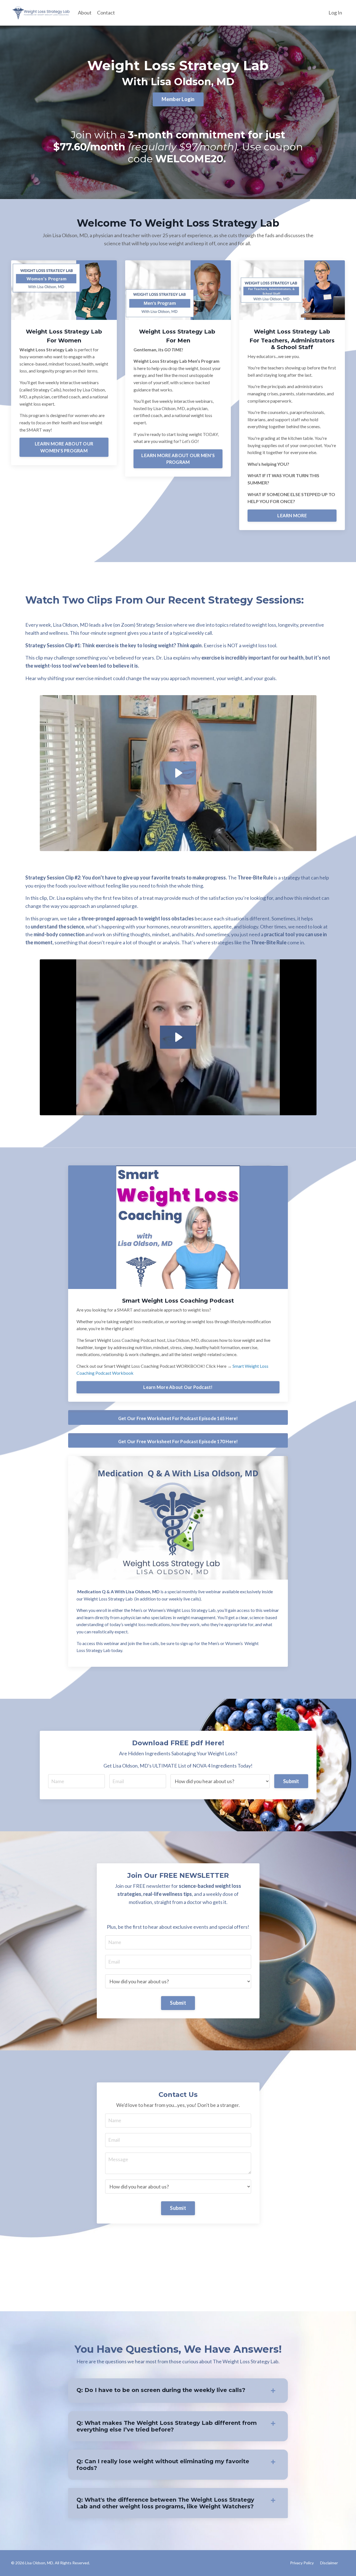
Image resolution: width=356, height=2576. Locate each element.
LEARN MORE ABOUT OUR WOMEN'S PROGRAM (64, 447)
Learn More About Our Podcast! (178, 1387)
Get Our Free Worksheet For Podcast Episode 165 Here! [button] (178, 1418)
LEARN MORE (292, 515)
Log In (335, 13)
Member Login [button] (178, 99)
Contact (106, 13)
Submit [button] (291, 1781)
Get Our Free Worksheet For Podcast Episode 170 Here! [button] (178, 1441)
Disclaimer (329, 2563)
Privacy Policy (302, 2563)
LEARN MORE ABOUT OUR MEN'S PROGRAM (178, 459)
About (85, 13)
